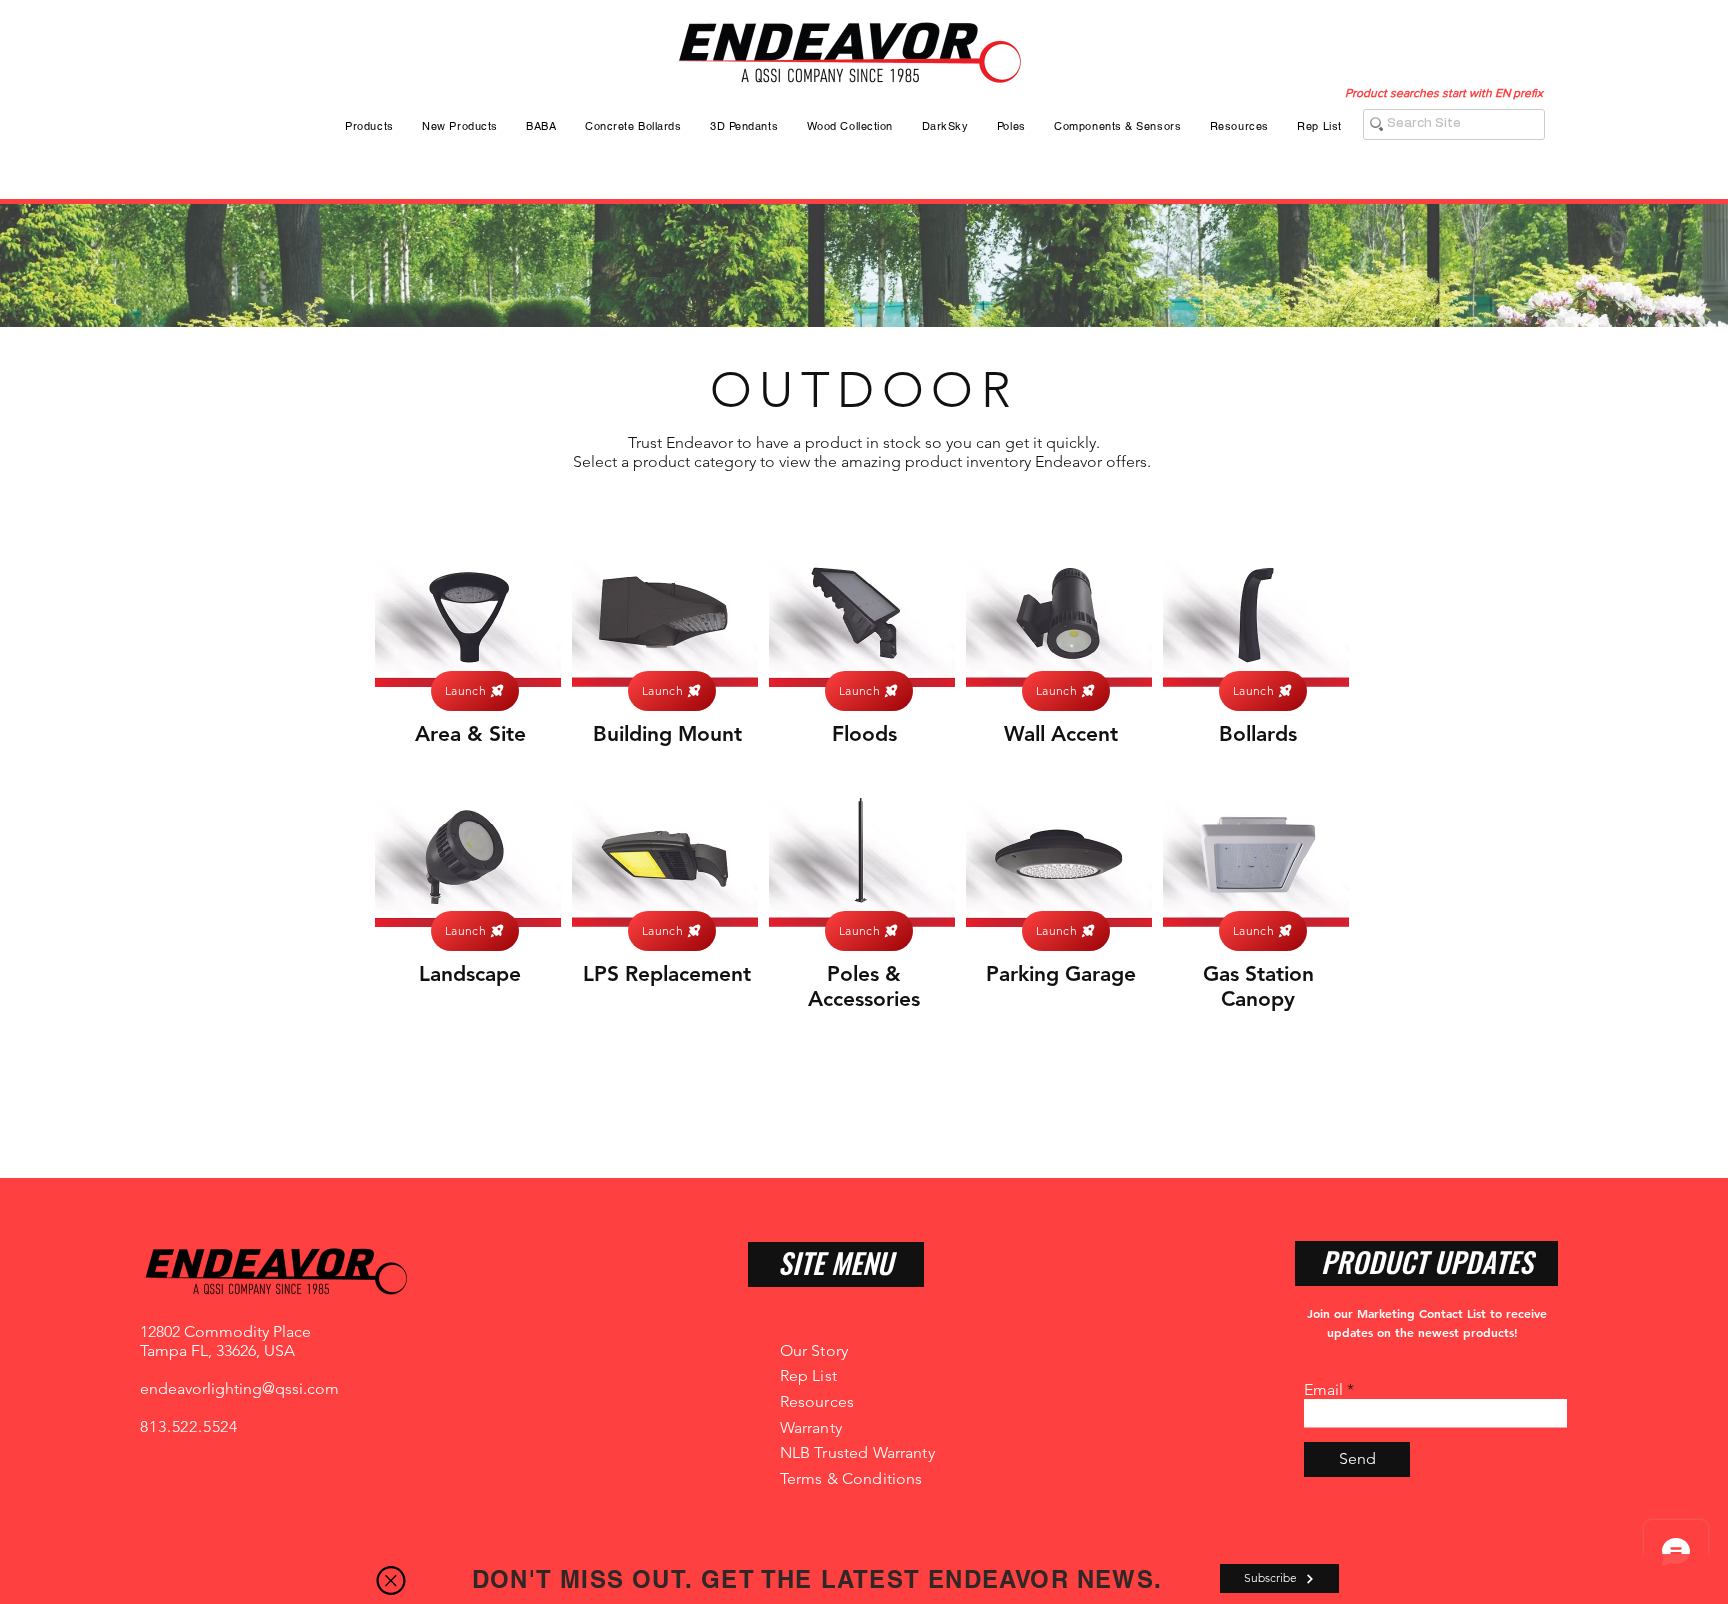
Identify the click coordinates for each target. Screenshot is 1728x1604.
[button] (391, 1580)
